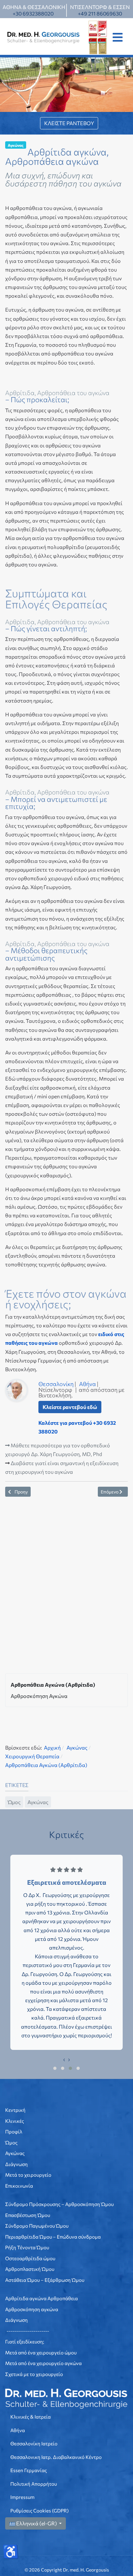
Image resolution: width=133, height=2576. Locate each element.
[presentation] (64, 2059)
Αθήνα (87, 1384)
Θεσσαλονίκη (56, 1384)
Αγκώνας (16, 145)
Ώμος (14, 1802)
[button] (118, 37)
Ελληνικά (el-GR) (36, 2523)
